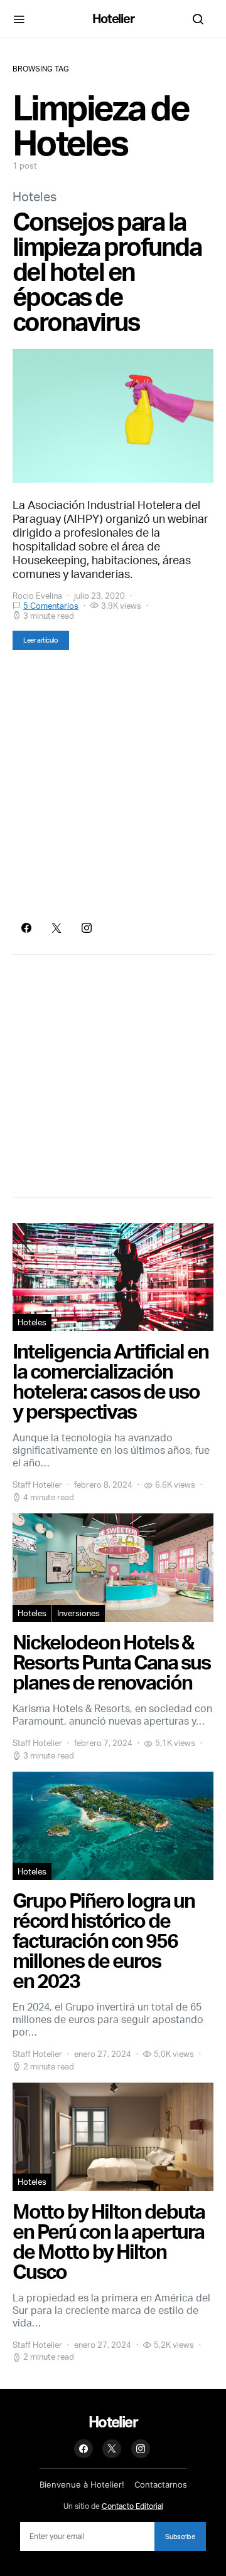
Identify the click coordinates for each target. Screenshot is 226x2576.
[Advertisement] (113, 786)
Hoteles (35, 197)
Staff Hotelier (37, 1485)
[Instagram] (87, 928)
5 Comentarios (51, 606)
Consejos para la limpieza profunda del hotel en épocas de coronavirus (107, 271)
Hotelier (113, 18)
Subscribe (180, 2537)
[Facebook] (26, 928)
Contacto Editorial (132, 2506)
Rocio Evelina (37, 596)
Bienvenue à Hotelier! (82, 2484)
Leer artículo (41, 640)
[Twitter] (56, 928)
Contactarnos (161, 2484)
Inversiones (78, 1613)
